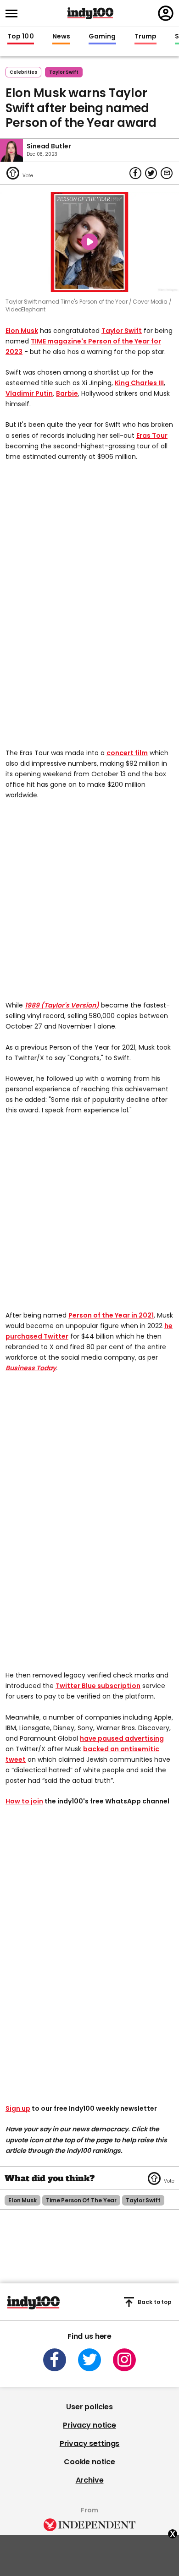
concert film (127, 753)
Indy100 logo (90, 13)
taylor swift (64, 72)
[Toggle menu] (14, 14)
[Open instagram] (124, 2360)
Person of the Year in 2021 (111, 1315)
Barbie (67, 393)
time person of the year (81, 2200)
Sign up (18, 2108)
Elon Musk (22, 331)
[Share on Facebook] (135, 173)
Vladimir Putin (29, 393)
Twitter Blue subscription (98, 1686)
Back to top (155, 2302)
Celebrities (23, 72)
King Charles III (139, 383)
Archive (90, 2480)
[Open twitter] (89, 2360)
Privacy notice (89, 2425)
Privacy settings (89, 2443)
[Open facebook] (55, 2360)
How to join (24, 1801)
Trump (145, 37)
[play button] (89, 242)
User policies (89, 2407)
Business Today (31, 1368)
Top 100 (21, 37)
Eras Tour (152, 436)
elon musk (22, 2200)
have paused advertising (122, 1738)
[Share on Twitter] (151, 173)
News (61, 37)
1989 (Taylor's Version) (62, 1005)
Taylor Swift (122, 331)
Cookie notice (89, 2462)
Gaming (102, 37)
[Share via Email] (167, 173)
